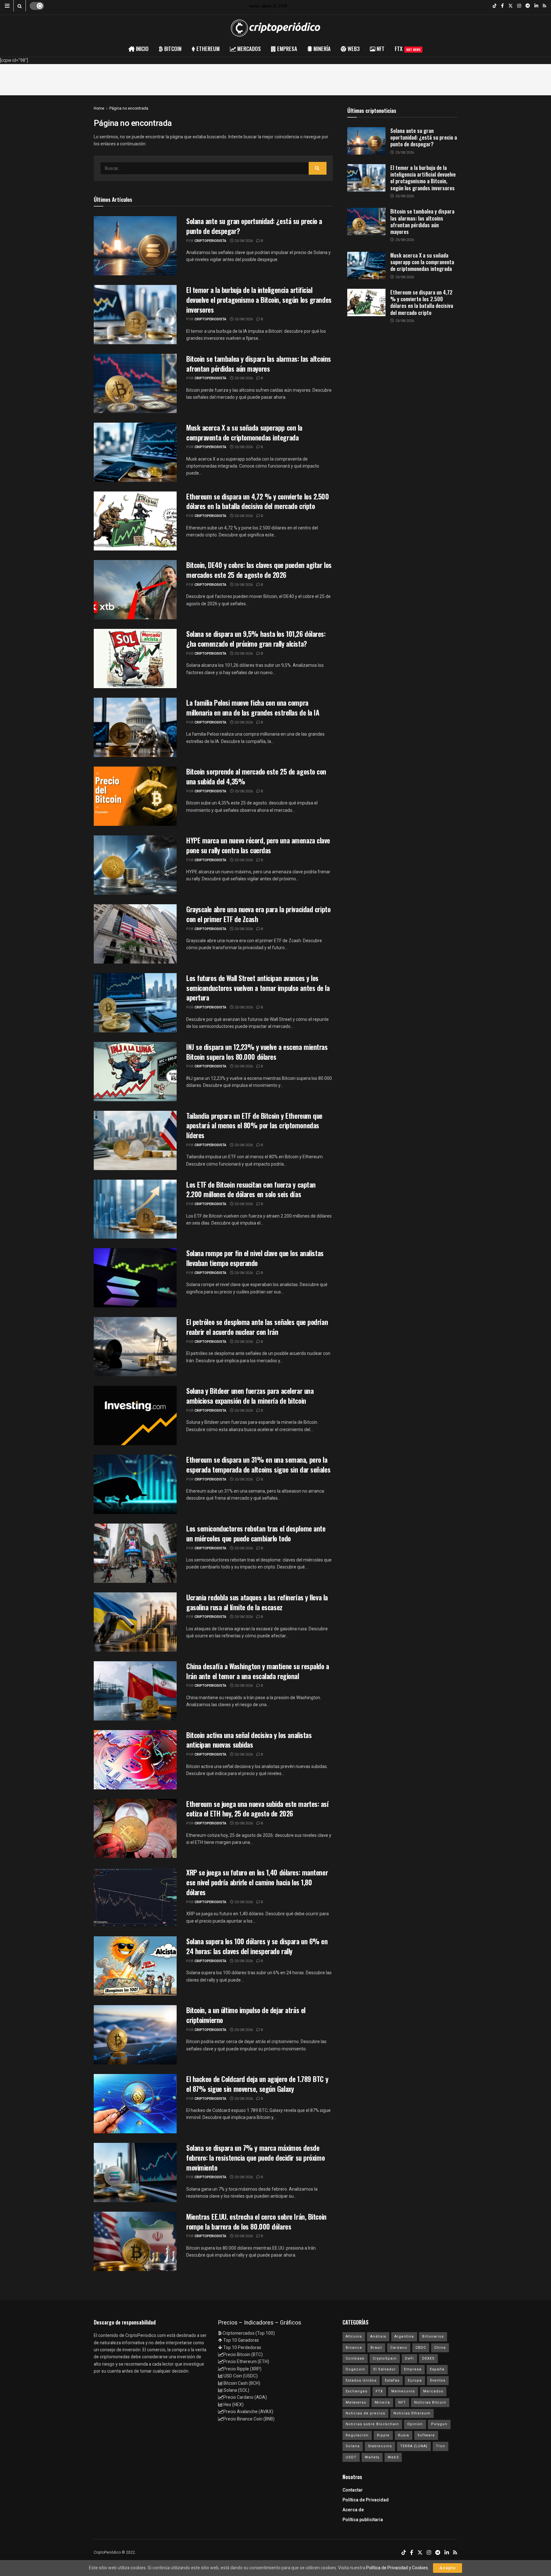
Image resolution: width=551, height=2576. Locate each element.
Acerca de (353, 2510)
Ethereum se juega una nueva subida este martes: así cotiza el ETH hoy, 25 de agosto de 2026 (257, 1809)
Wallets (372, 2457)
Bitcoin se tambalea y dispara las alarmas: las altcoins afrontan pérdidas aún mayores (259, 364)
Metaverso (356, 2402)
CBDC (421, 2348)
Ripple (383, 2435)
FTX (408, 49)
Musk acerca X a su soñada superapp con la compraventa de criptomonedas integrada (244, 432)
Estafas (392, 2380)
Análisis (378, 2336)
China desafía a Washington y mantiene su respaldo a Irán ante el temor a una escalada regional (258, 1671)
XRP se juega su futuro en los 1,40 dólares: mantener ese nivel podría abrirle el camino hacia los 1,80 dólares (257, 1882)
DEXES (428, 2358)
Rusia (404, 2435)
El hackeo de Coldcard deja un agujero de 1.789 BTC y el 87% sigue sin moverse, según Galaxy (257, 2084)
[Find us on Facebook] (502, 6)
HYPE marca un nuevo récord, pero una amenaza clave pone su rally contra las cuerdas (258, 845)
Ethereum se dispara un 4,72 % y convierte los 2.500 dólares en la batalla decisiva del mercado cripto (258, 501)
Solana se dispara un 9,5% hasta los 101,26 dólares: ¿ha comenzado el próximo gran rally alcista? (256, 639)
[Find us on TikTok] (495, 6)
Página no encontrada (129, 108)
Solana (353, 2446)
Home (99, 108)
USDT (351, 2457)
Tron (441, 2446)
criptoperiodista (210, 241)
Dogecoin (355, 2369)
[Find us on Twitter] (511, 6)
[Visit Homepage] (275, 28)
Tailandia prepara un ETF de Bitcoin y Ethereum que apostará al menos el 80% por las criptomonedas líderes (254, 1125)
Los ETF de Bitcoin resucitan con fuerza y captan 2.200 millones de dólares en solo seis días (251, 1189)
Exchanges (356, 2391)
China (440, 2348)
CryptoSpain (385, 2358)
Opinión (415, 2424)
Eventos (438, 2380)
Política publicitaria (363, 2520)
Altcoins (354, 2336)
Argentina (404, 2336)
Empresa (413, 2369)
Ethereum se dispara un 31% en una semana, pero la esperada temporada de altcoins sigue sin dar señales (258, 1464)
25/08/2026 (243, 241)
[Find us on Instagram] (519, 6)
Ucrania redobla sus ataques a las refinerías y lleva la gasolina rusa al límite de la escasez (257, 1602)
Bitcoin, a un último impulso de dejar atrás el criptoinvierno (246, 2015)
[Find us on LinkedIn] (536, 6)
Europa (415, 2380)
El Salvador (385, 2369)
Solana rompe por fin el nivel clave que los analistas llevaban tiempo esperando (255, 1258)
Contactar (353, 2490)
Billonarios (433, 2336)
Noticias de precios (365, 2413)
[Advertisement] (275, 78)
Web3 (393, 2457)
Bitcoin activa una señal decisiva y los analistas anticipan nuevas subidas (249, 1740)
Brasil (376, 2348)
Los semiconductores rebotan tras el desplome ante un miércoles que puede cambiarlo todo (256, 1533)
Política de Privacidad (366, 2500)
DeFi (409, 2358)
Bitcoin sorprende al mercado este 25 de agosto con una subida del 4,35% (256, 776)
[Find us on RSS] (544, 6)
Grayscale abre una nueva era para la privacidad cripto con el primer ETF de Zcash (258, 914)
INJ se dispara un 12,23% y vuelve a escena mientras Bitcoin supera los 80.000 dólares (257, 1052)
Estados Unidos (361, 2380)
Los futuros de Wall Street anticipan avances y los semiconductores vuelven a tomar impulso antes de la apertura (258, 988)
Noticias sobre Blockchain (372, 2424)
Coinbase (355, 2358)
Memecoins (403, 2391)
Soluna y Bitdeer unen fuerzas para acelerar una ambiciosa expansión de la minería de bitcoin (250, 1396)
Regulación (357, 2435)
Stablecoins (380, 2446)
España (437, 2369)
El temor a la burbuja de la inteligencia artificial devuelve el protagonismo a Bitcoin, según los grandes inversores (259, 300)
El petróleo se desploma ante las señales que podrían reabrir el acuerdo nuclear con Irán (257, 1327)
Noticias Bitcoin (430, 2402)
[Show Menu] (7, 6)
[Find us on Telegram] (528, 6)
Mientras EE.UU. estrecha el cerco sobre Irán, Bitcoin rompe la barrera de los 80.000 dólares (256, 2221)
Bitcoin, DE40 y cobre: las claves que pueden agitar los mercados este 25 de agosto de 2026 (259, 570)
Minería (382, 2402)
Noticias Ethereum (412, 2413)
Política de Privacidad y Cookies (397, 2568)
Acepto (448, 2568)
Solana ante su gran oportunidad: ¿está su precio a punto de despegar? (254, 226)
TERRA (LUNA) (414, 2446)
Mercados (433, 2391)
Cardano (399, 2348)
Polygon (439, 2424)
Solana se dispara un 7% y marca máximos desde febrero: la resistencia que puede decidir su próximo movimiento (255, 2158)
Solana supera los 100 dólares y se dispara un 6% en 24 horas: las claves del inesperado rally (257, 1946)
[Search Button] (20, 6)
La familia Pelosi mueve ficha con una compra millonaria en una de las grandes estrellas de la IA (253, 707)
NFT (402, 2402)
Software (426, 2435)
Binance (354, 2348)
